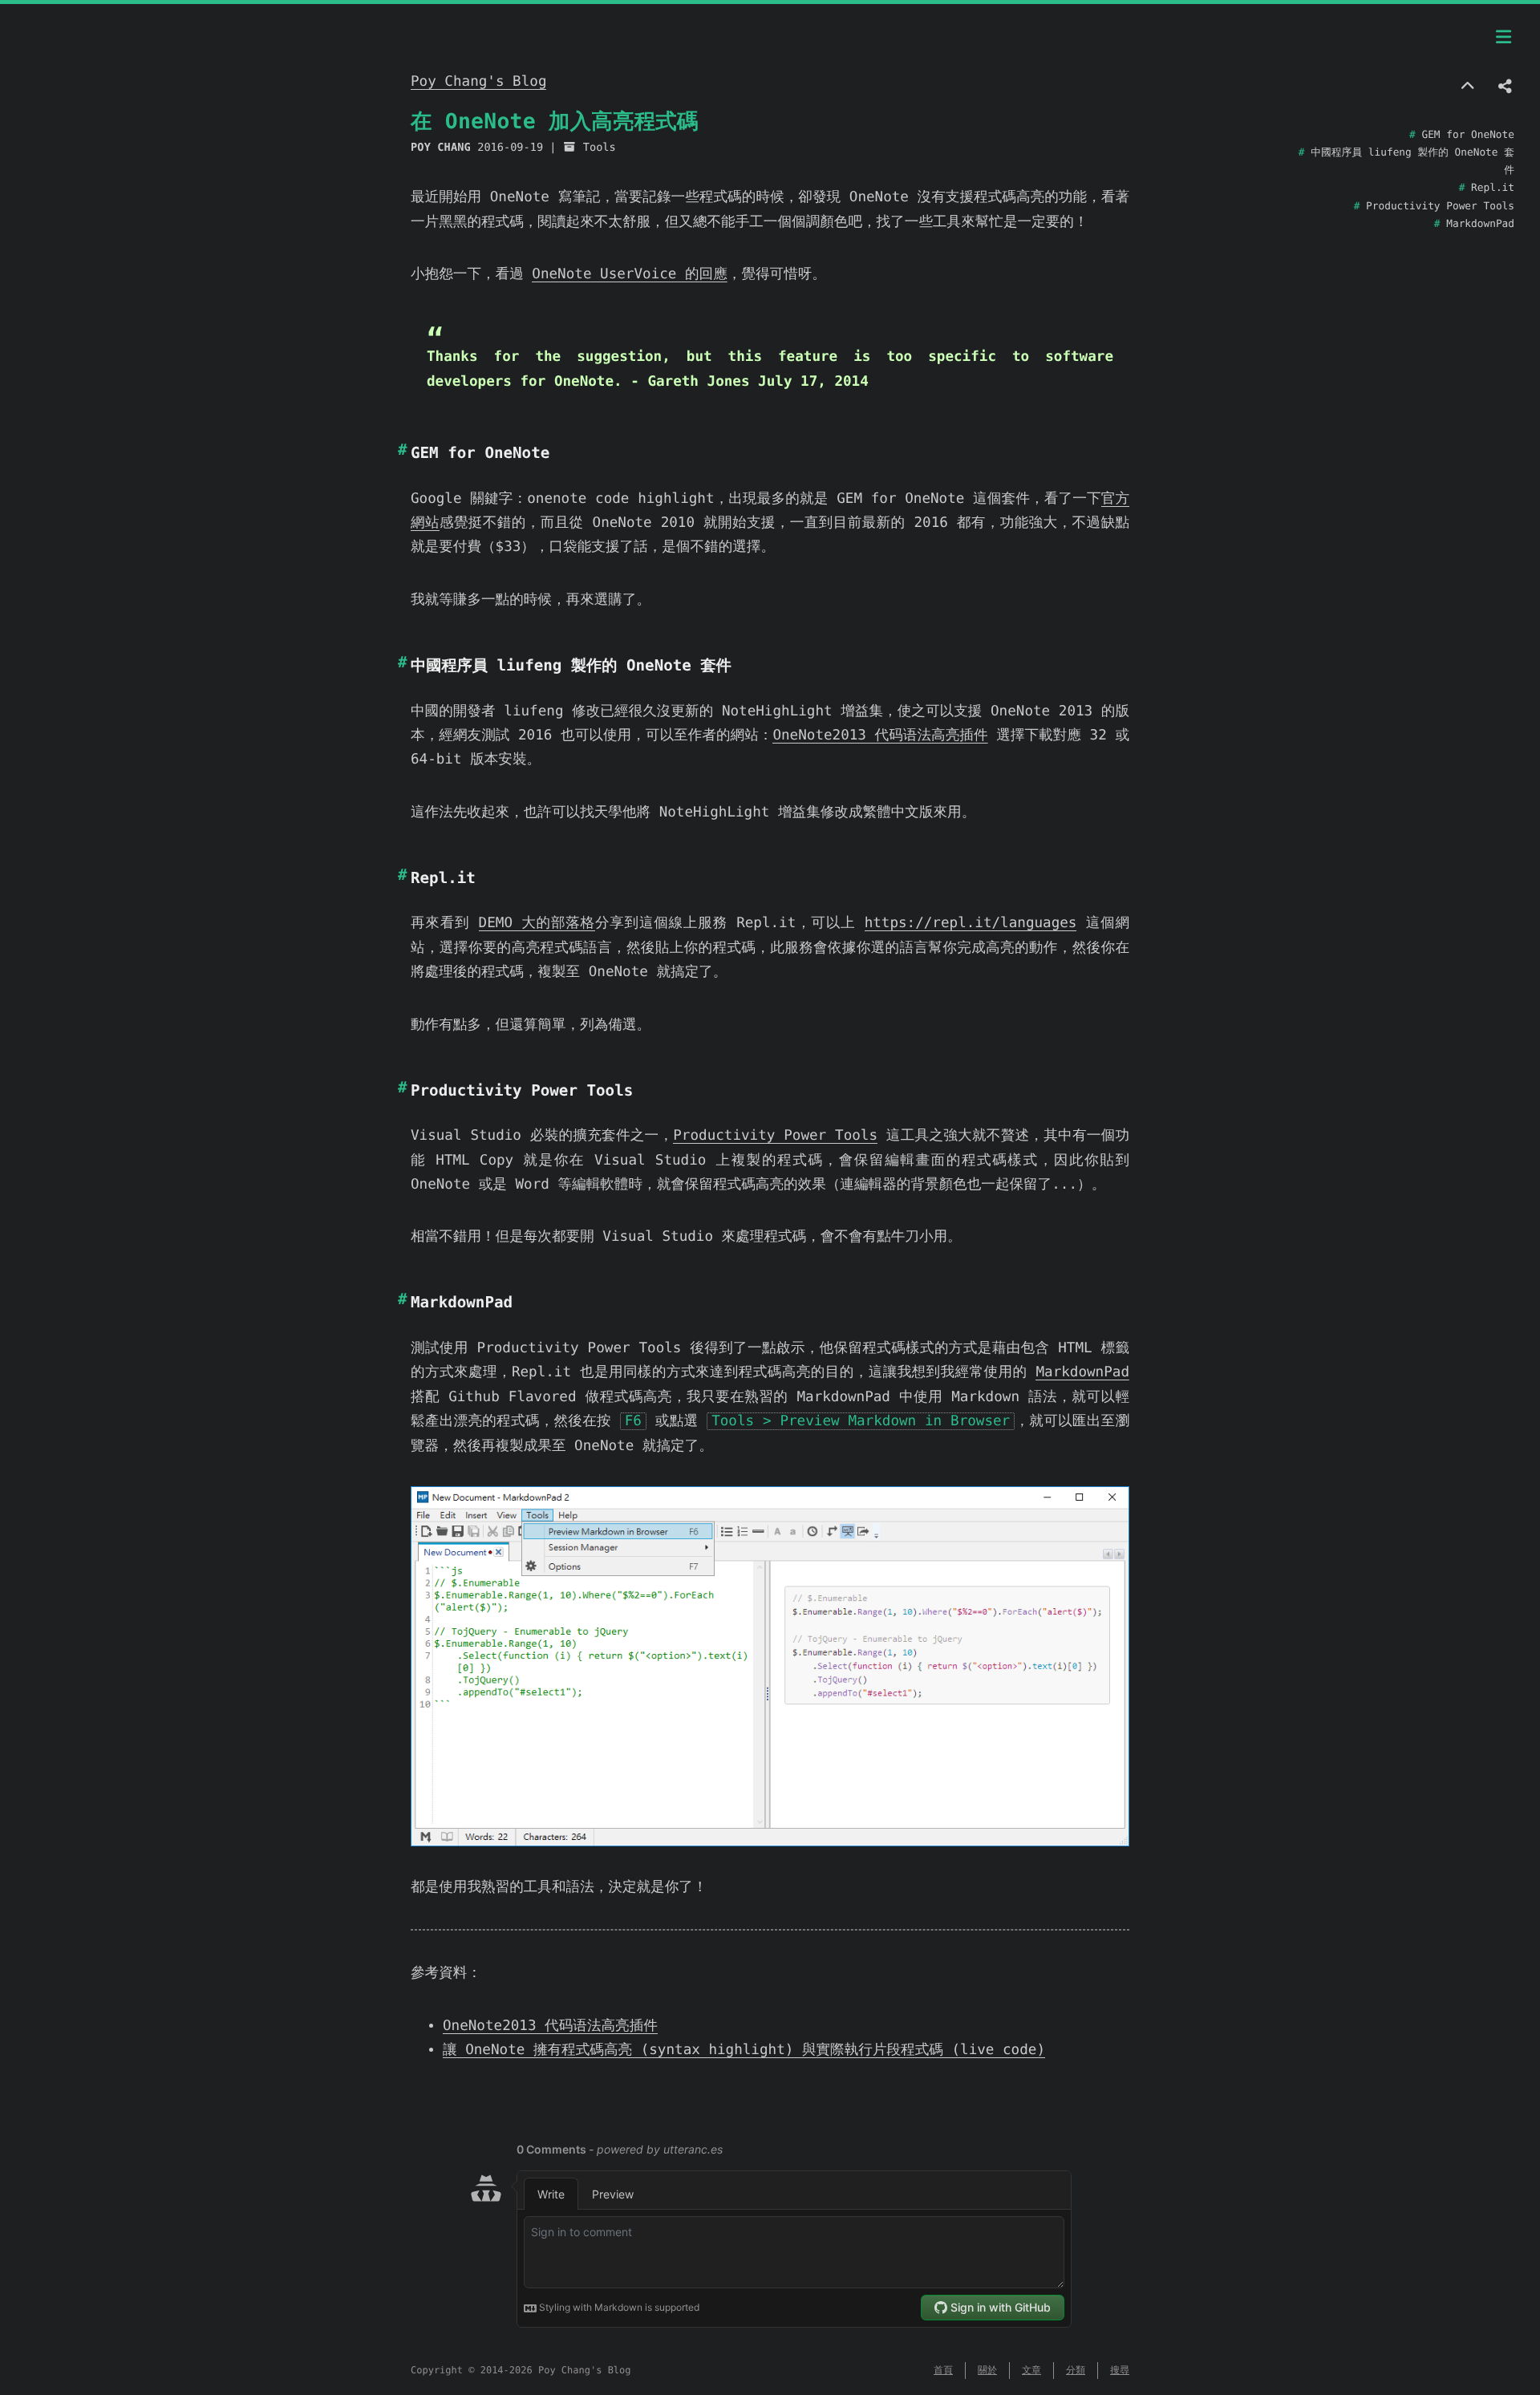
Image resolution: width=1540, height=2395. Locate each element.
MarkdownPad (1082, 1372)
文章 (1031, 2370)
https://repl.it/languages (971, 923)
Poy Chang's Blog (478, 82)
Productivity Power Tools (775, 1136)
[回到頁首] (1467, 87)
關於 (987, 2370)
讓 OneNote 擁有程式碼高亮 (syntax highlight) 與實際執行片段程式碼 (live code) (744, 2050)
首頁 (943, 2370)
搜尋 (1120, 2370)
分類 (1076, 2370)
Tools (600, 148)
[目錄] (1504, 38)
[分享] (1506, 87)
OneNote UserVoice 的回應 (629, 274)
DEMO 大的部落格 (537, 923)
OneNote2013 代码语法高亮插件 (880, 736)
